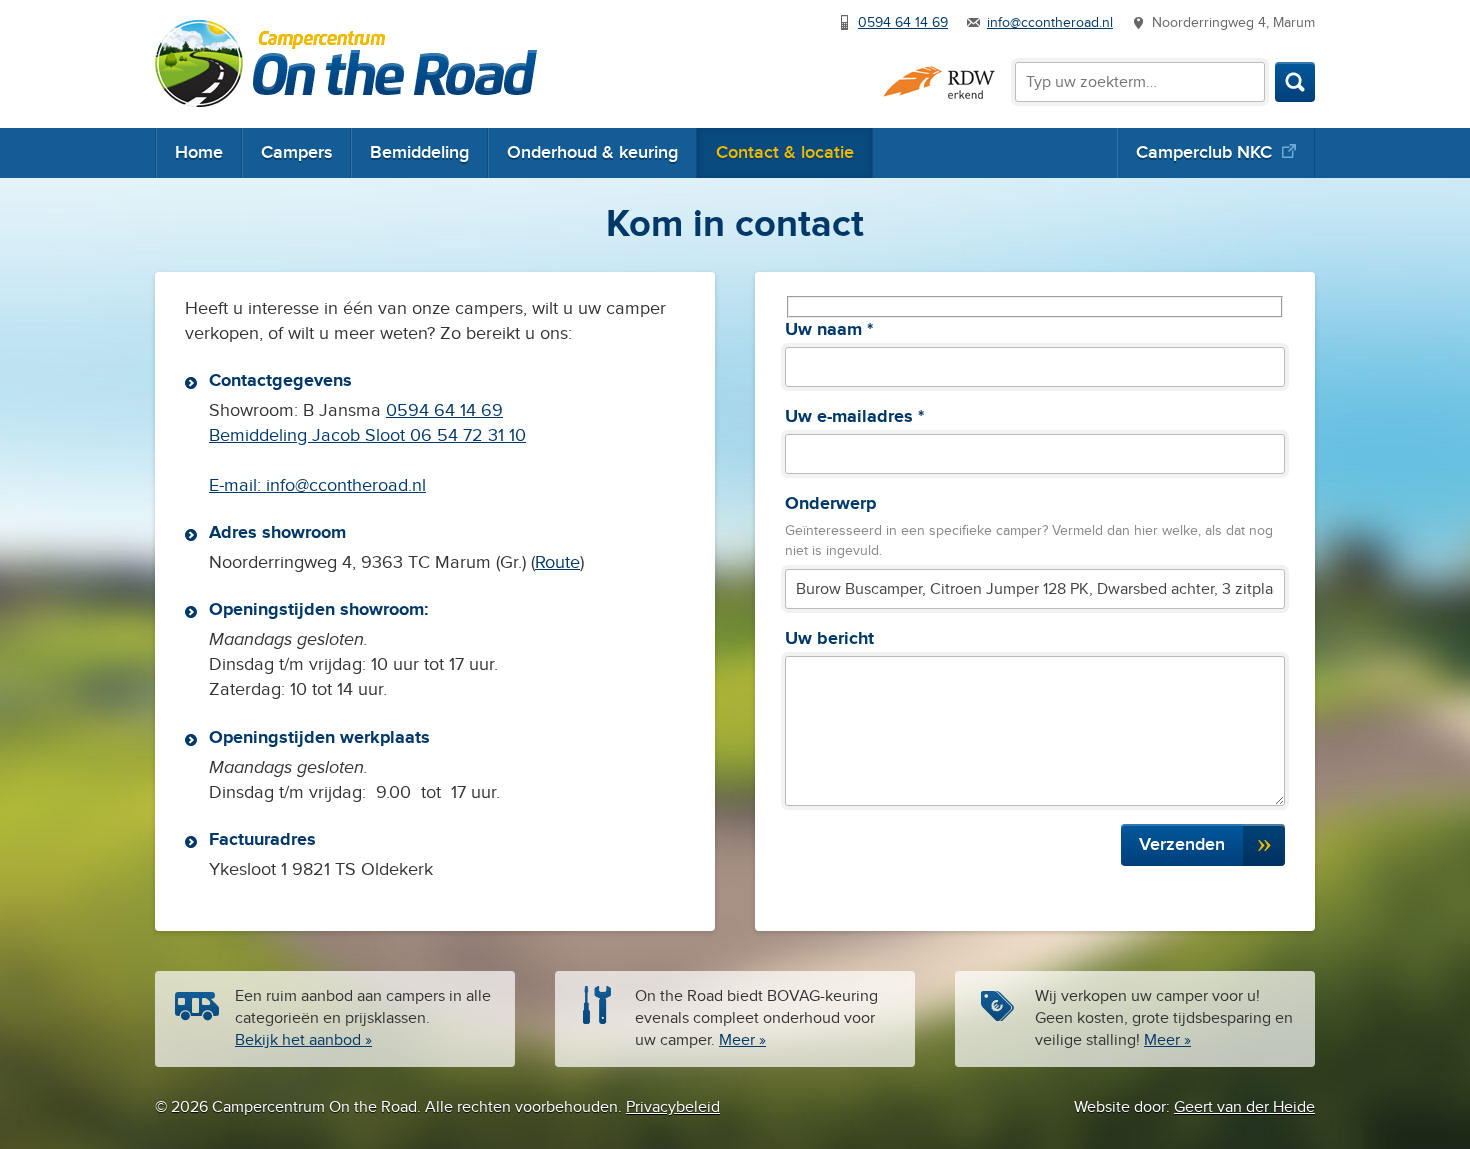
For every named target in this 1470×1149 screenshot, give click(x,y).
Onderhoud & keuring (592, 152)
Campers (296, 152)
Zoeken (1295, 82)
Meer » (742, 1040)
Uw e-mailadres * (854, 417)
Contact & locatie (785, 152)
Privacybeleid (673, 1107)
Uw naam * (829, 330)
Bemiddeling (419, 152)
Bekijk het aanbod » (303, 1040)
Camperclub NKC (1204, 152)
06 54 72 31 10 (465, 435)
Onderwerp (830, 504)
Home (199, 152)
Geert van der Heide (1244, 1107)
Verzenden (1182, 844)
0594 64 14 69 (903, 23)
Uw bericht (829, 639)
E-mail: (237, 485)
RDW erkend (939, 82)
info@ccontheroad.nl (1050, 23)
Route (557, 562)
